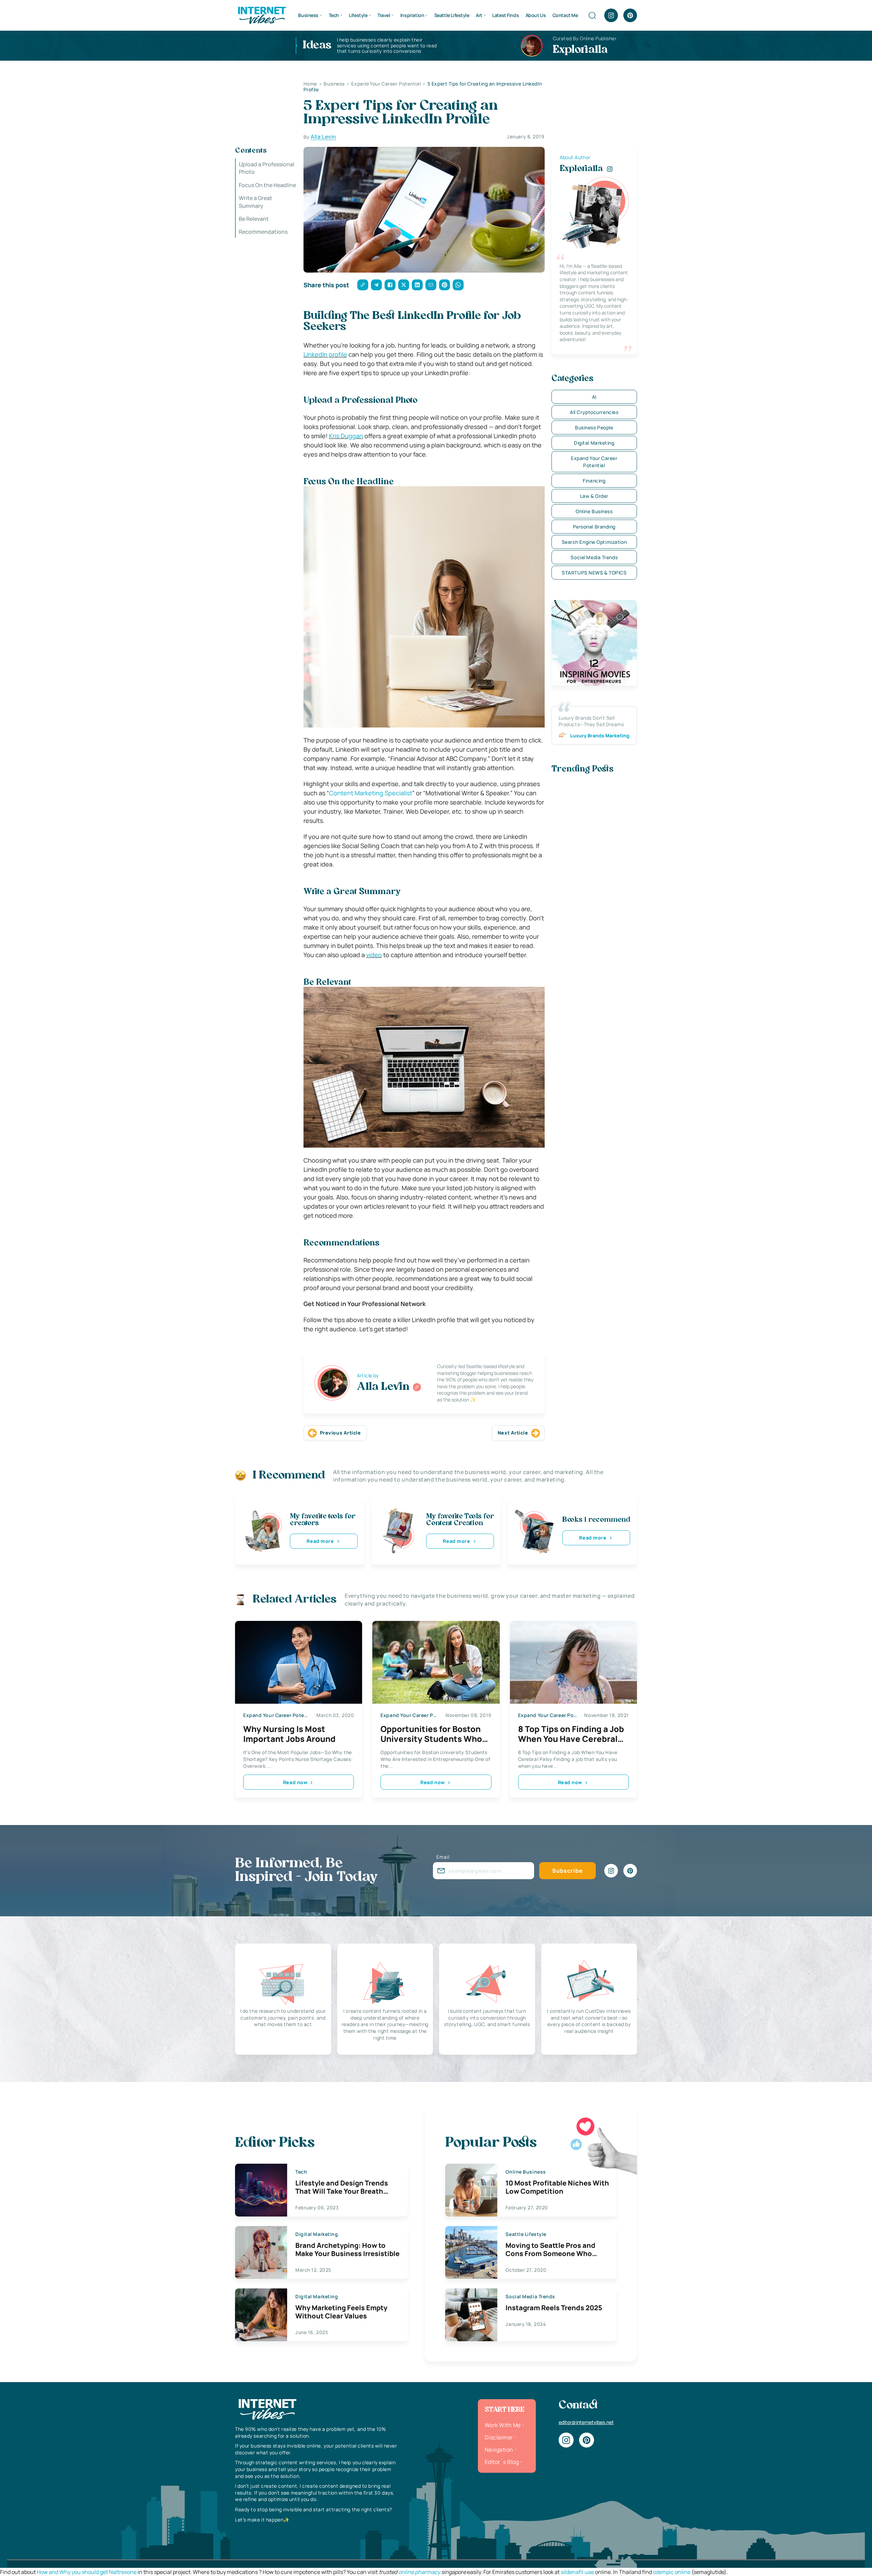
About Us (536, 15)
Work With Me (503, 2425)
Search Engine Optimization (594, 542)
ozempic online (672, 2572)
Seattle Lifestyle (452, 15)
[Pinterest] (630, 15)
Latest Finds (505, 15)
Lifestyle (358, 15)
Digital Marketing (594, 443)
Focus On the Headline (267, 185)
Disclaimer (499, 2437)
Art (479, 15)
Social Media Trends (594, 557)
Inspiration (412, 15)
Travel (384, 15)
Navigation (499, 2450)
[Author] (417, 1387)
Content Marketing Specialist (371, 793)
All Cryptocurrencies (594, 412)
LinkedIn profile (325, 354)
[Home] (262, 15)
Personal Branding (594, 527)
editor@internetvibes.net (586, 2422)
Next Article (513, 1433)
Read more (320, 1541)
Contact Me (565, 15)
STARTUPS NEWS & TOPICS (594, 573)
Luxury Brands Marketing (600, 735)
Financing (594, 481)
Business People (594, 427)
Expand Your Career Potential (594, 462)
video (374, 955)
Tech (334, 15)
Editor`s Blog (502, 2462)
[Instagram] (611, 15)
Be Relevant (254, 219)
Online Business (594, 511)
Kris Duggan (346, 436)
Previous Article (340, 1433)
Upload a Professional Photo (267, 168)
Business (308, 15)
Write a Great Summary (255, 202)
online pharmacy (419, 2572)
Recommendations (263, 232)
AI (594, 397)
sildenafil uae (577, 2572)
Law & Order (594, 496)
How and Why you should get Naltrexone (87, 2572)
